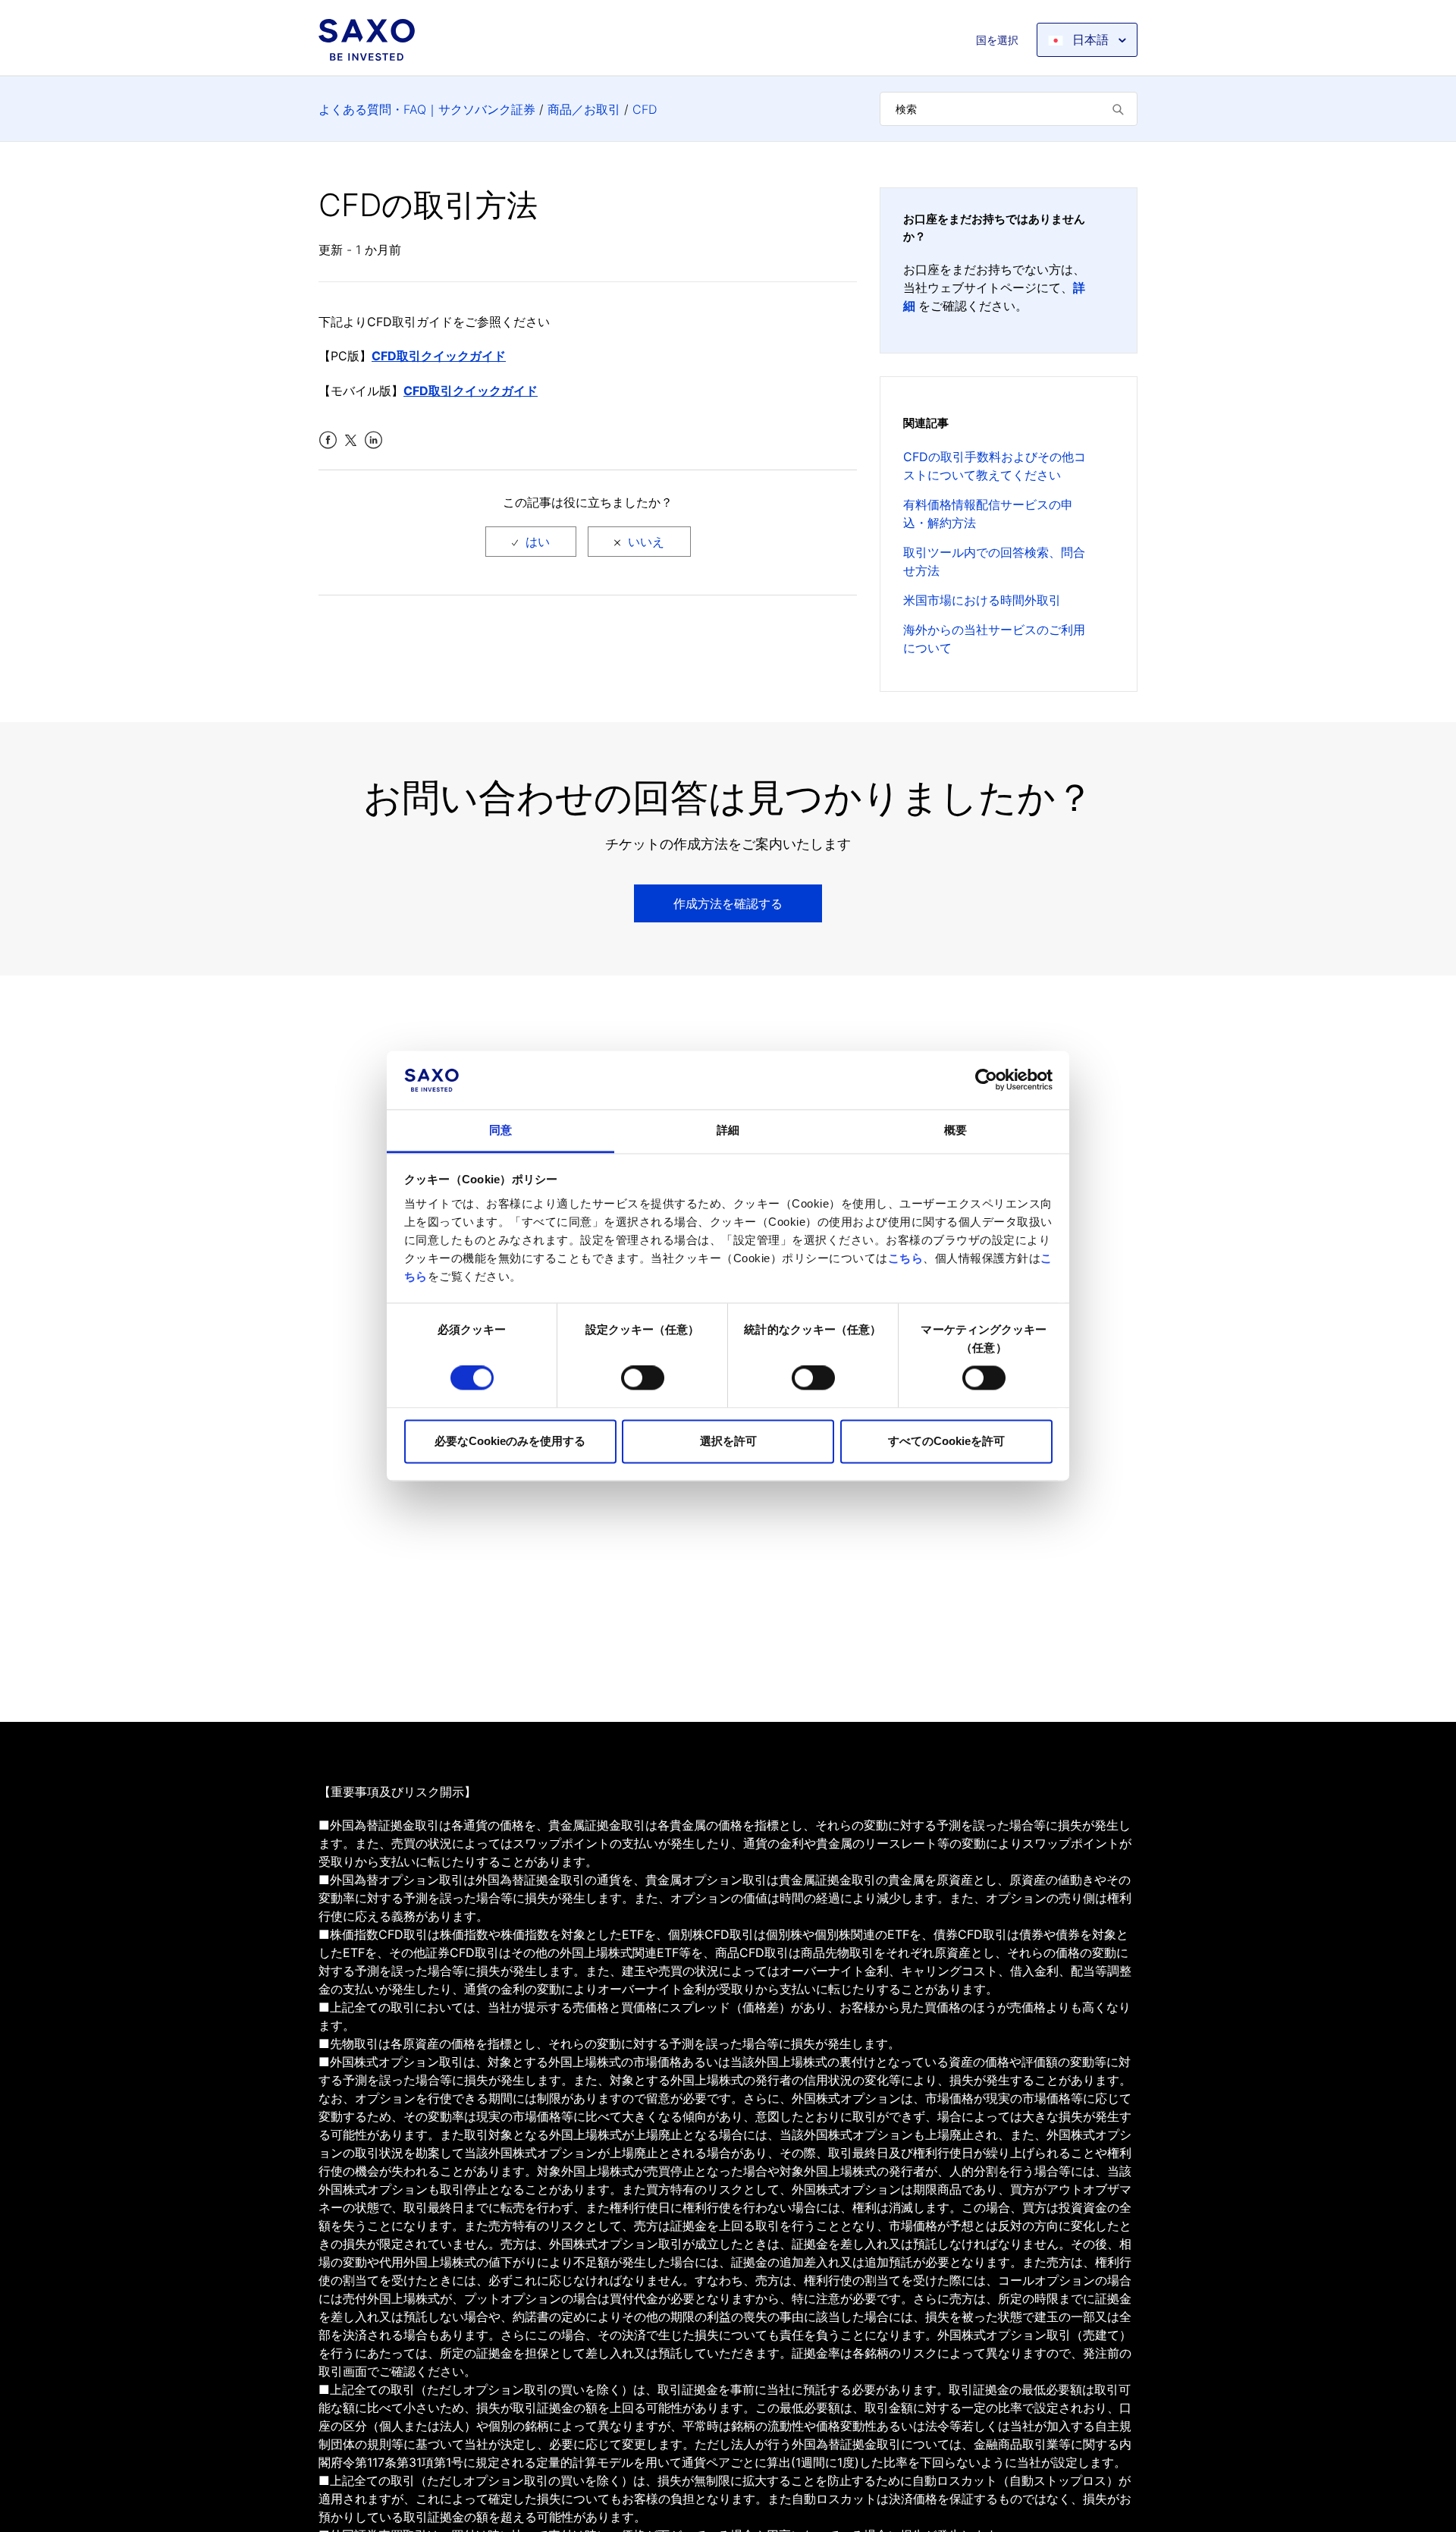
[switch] (643, 1378)
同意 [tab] (500, 1130)
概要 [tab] (955, 1130)
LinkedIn (373, 440)
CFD (645, 109)
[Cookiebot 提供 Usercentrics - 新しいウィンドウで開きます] (986, 1080)
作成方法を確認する (728, 903)
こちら (906, 1258)
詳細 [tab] (728, 1130)
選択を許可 (728, 1441)
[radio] (531, 542)
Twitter (351, 440)
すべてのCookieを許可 (946, 1441)
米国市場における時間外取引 (982, 600)
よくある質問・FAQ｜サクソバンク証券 (427, 109)
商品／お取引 (584, 109)
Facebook (328, 440)
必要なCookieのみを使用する (510, 1441)
